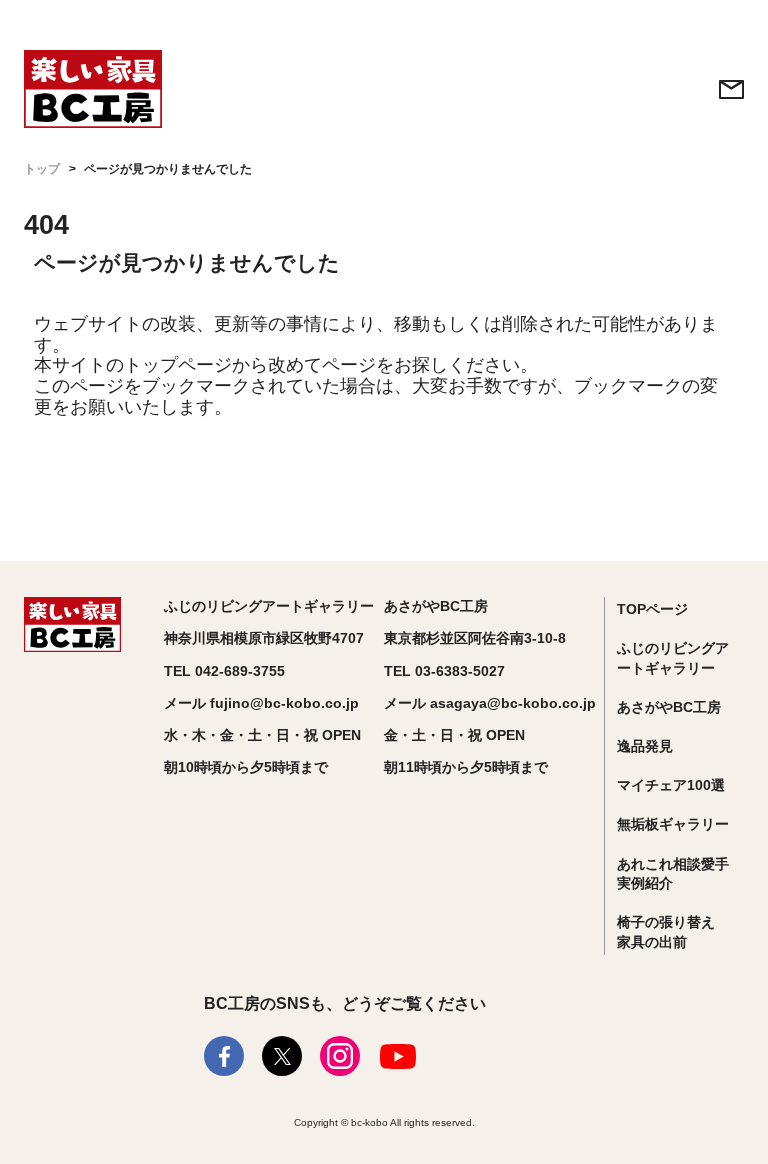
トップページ (178, 365)
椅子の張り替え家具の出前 (666, 932)
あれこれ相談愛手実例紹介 (673, 874)
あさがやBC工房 (669, 707)
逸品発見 (645, 746)
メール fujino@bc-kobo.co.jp (261, 703)
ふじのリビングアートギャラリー (673, 658)
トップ (42, 169)
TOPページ (652, 609)
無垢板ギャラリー (673, 824)
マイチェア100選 (671, 785)
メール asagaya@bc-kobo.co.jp (490, 703)
